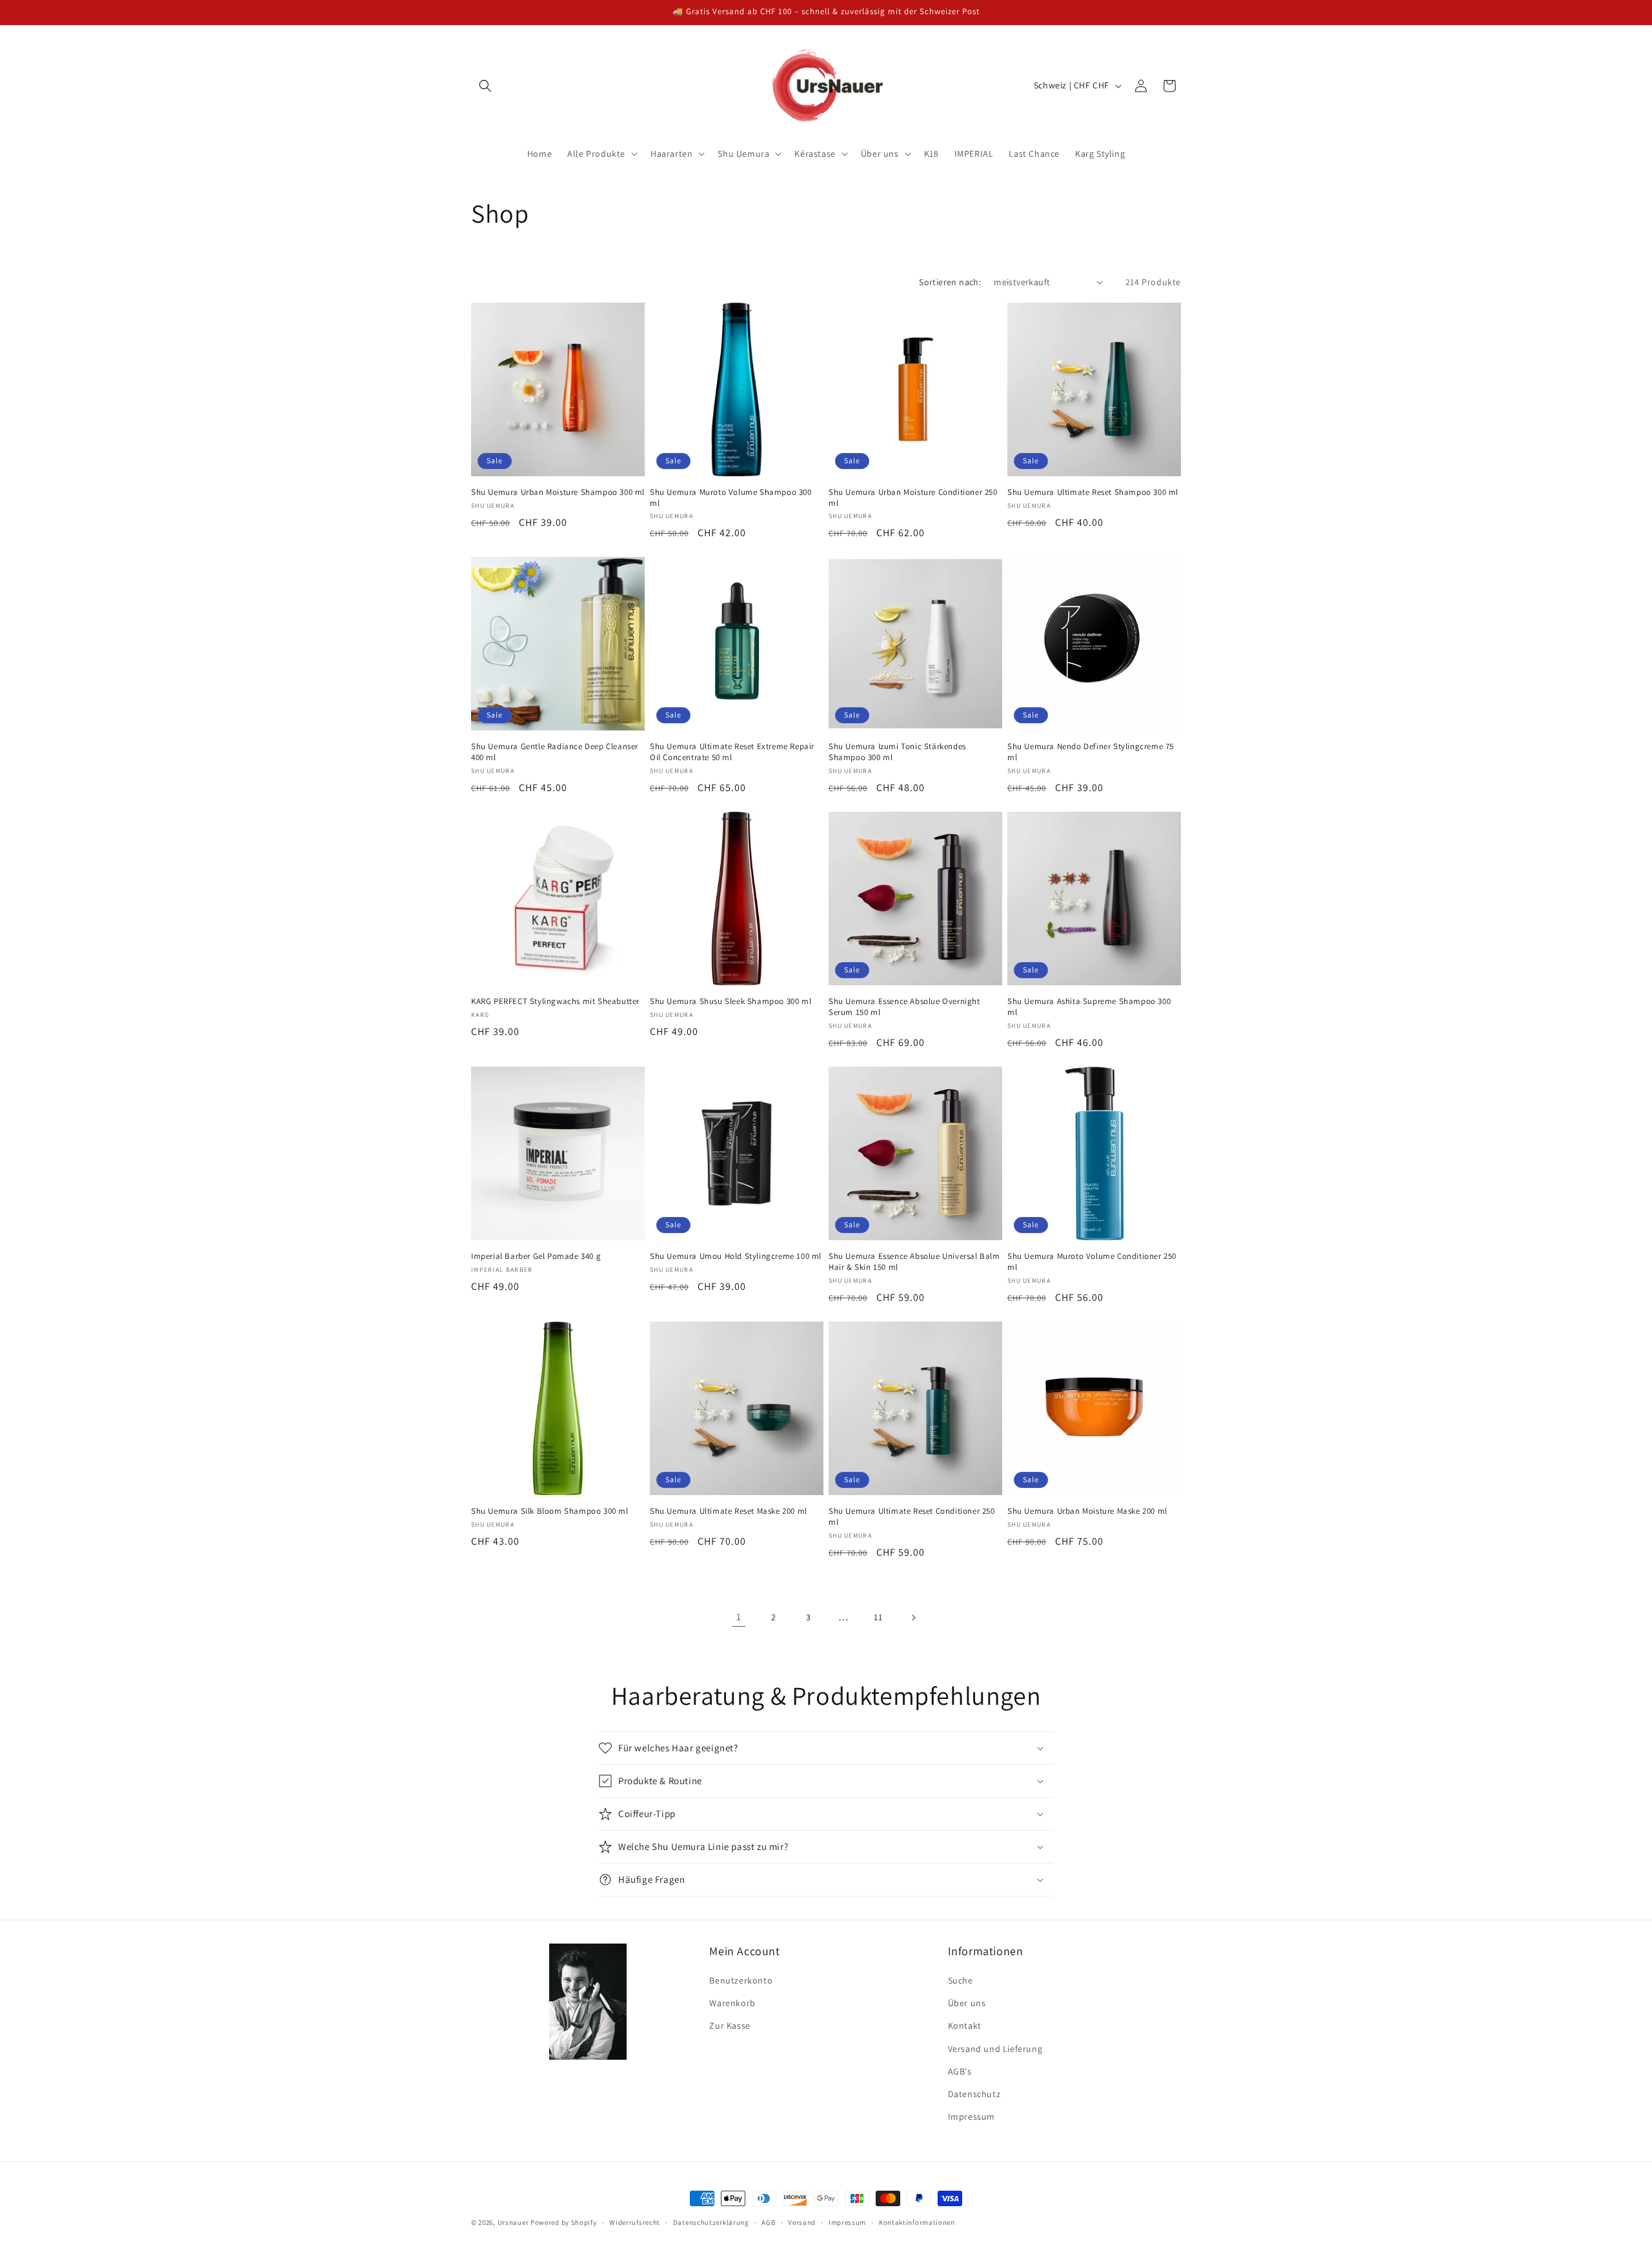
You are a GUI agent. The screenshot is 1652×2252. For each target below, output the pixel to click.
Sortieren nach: (950, 282)
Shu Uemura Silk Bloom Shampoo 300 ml (550, 1511)
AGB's (960, 2071)
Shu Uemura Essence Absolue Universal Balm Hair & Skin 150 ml (914, 1262)
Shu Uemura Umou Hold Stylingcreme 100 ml (736, 1256)
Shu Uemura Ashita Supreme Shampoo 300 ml (1089, 1007)
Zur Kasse (730, 2026)
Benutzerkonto (741, 1980)
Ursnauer (513, 2222)
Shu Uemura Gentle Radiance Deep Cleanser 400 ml (555, 752)
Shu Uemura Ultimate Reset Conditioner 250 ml (912, 1517)
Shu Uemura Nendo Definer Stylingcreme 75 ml (1091, 752)
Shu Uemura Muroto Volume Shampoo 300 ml (731, 498)
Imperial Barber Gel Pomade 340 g (536, 1256)
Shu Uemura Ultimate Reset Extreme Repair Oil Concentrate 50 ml (732, 752)
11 (878, 1617)
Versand (802, 2222)
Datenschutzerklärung (711, 2222)
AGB (768, 2222)
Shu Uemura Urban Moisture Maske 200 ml (1087, 1511)
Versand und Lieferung (995, 2049)
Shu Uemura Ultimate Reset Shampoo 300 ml (1093, 492)
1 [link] (739, 1617)
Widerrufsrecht (635, 2222)
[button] (485, 86)
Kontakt (965, 2026)
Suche (961, 1980)
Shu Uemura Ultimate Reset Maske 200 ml (729, 1511)
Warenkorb (732, 2003)
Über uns (967, 2003)
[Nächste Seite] (913, 1618)
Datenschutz (974, 2094)
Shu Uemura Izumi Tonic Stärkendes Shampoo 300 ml (897, 752)
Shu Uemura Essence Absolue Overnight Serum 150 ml (904, 1007)
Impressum (972, 2116)
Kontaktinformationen (917, 2222)
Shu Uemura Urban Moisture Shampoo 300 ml (558, 492)
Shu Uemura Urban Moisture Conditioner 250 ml (913, 498)
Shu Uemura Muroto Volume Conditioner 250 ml (1092, 1262)
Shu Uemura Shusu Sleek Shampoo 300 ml (730, 1001)
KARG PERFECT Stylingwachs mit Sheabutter (555, 1001)
